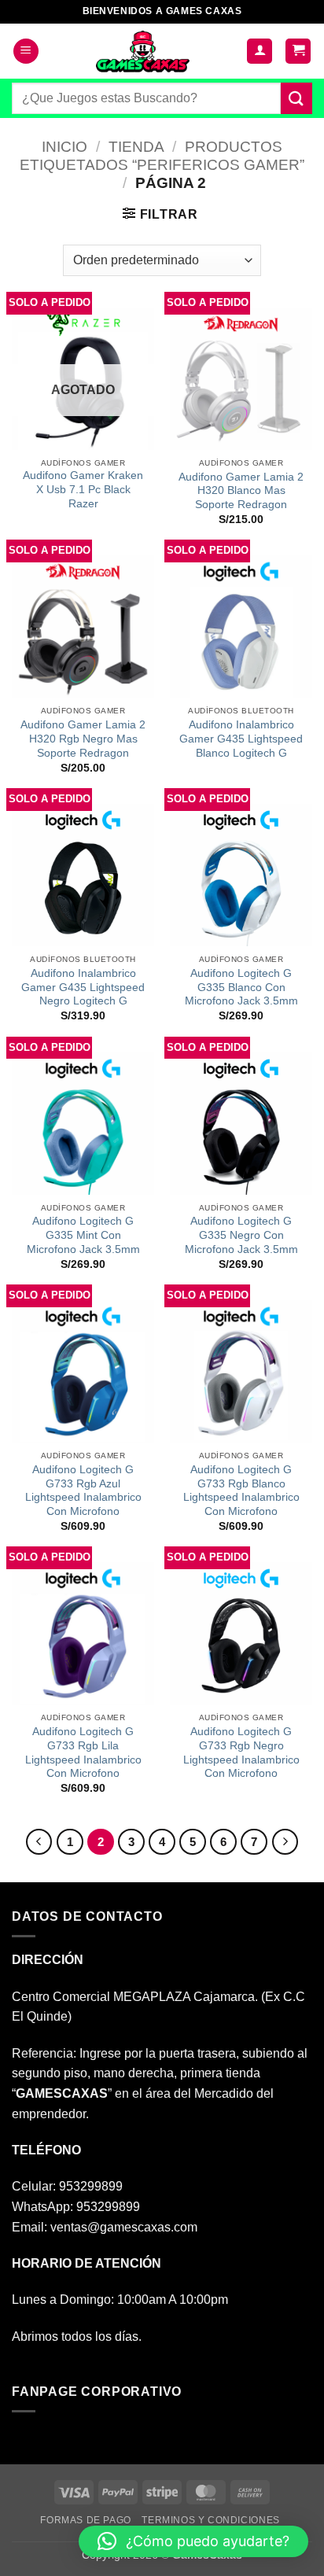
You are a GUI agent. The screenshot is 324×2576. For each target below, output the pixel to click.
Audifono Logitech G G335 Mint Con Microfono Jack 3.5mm (83, 1235)
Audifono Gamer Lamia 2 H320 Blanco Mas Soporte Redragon (241, 491)
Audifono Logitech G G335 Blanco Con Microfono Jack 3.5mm (241, 987)
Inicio (64, 147)
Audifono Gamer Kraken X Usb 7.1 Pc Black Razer (83, 489)
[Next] (285, 1842)
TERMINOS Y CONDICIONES (210, 2520)
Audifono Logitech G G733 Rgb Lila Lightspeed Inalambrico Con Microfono (83, 1752)
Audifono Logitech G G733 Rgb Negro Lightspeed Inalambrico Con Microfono (241, 1752)
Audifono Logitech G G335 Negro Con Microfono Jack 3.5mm (241, 1235)
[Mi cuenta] (260, 52)
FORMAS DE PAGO (86, 2520)
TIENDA (136, 147)
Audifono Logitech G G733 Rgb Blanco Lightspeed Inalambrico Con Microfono (241, 1491)
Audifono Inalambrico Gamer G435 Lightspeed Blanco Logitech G (241, 739)
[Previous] (39, 1842)
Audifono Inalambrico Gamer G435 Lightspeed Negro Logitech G (83, 987)
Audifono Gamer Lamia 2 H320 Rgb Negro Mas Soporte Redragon (83, 739)
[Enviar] (296, 98)
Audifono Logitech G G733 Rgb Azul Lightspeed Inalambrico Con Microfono (83, 1491)
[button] (26, 52)
